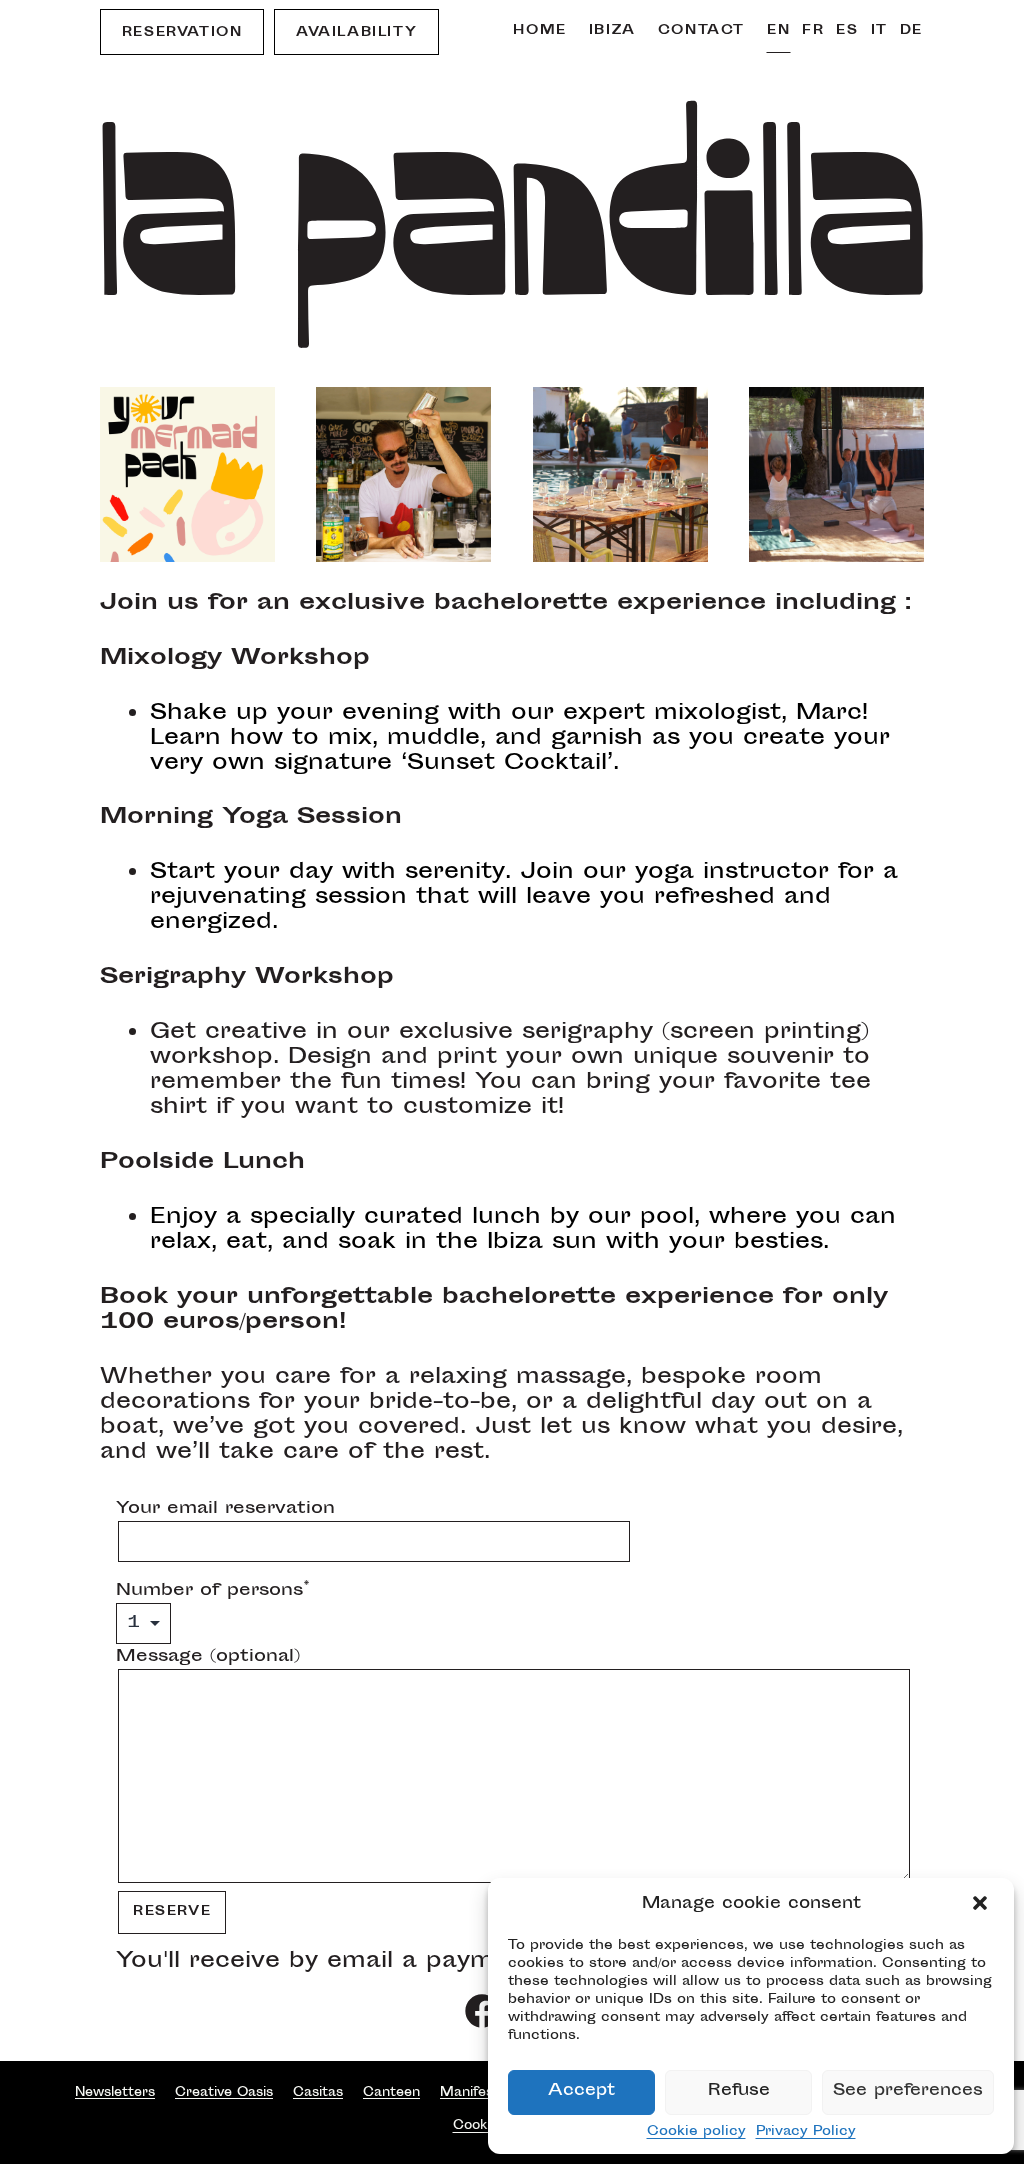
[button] (982, 1905)
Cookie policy (696, 2132)
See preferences (908, 2091)
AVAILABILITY (356, 33)
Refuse (739, 2091)
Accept (581, 2091)
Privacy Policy (806, 2132)
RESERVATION (182, 33)
